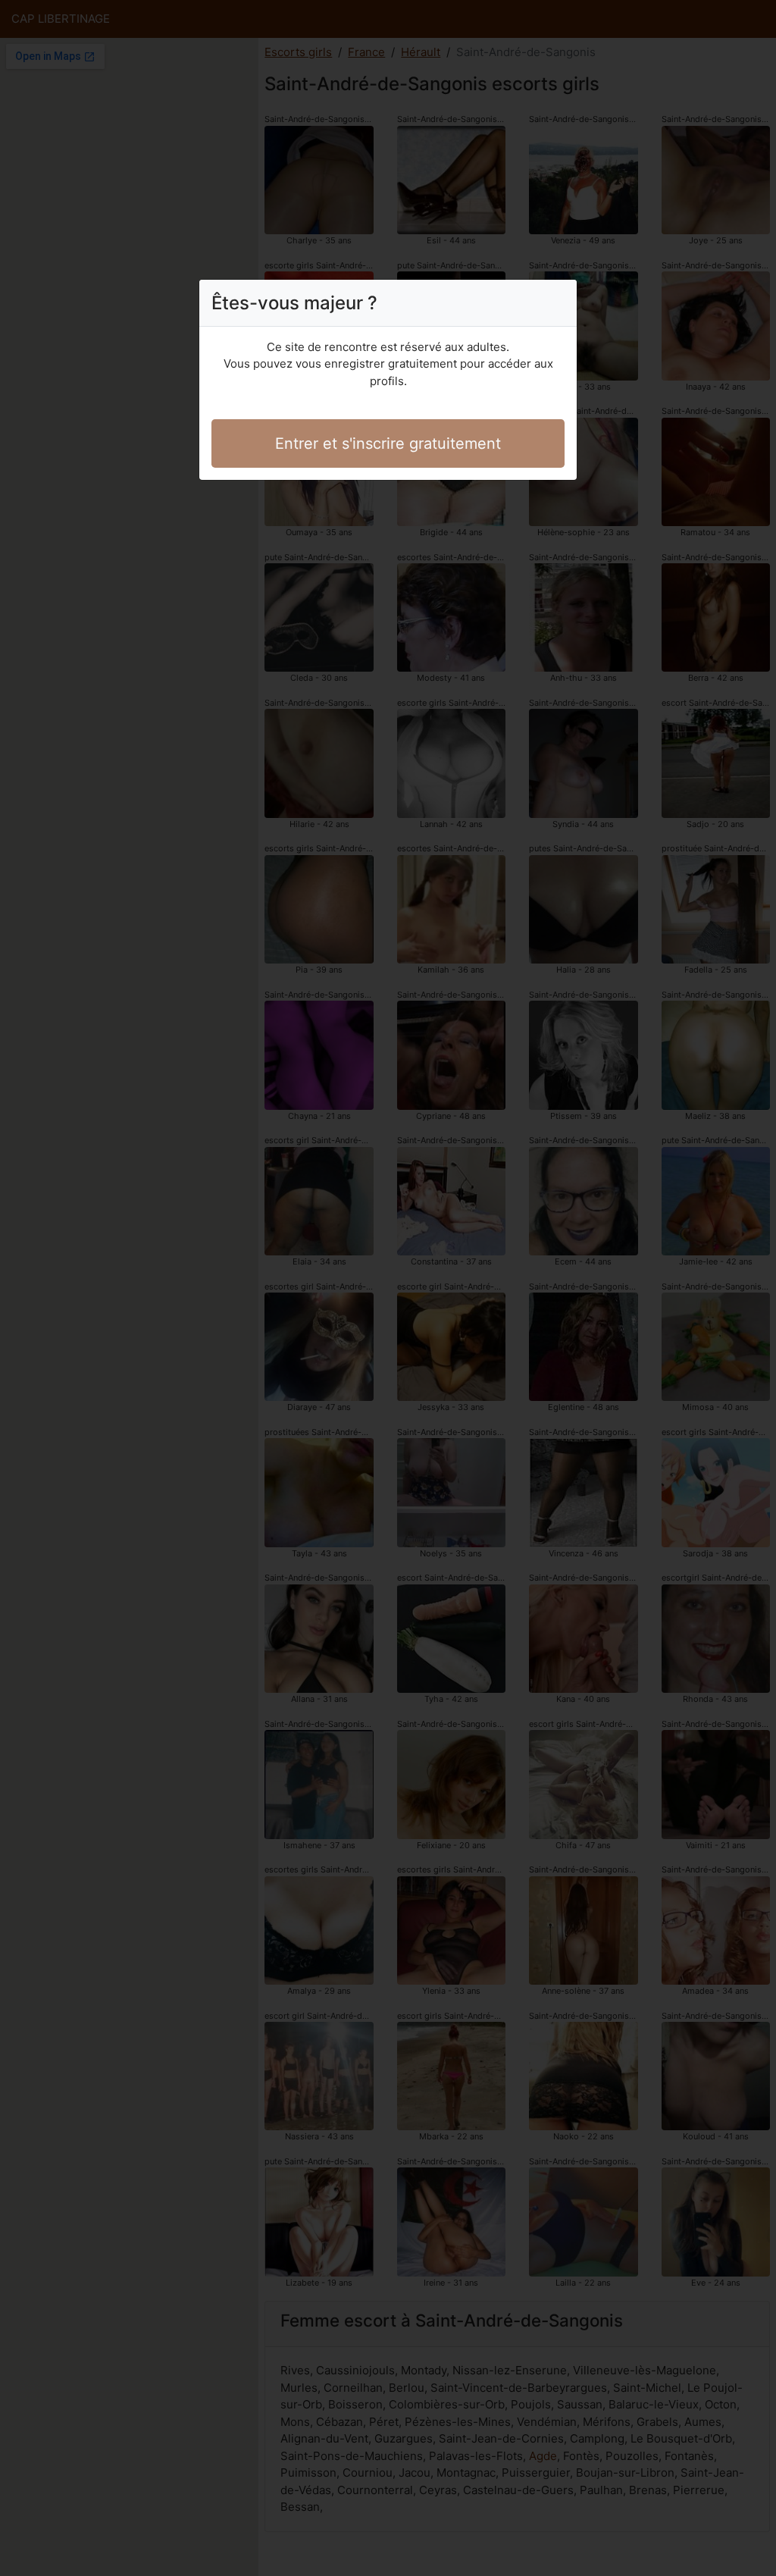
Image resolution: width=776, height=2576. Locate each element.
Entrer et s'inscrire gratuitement (388, 443)
